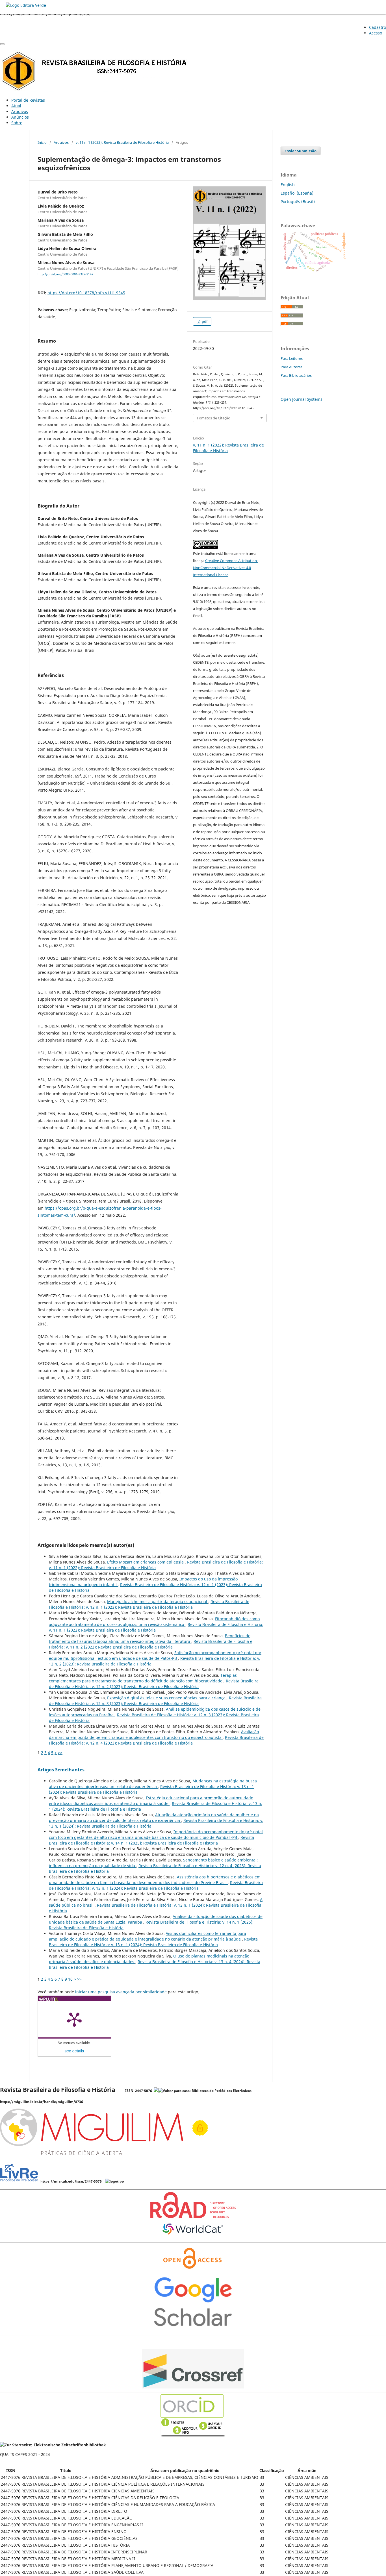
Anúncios (20, 117)
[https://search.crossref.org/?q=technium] (193, 2387)
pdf (204, 321)
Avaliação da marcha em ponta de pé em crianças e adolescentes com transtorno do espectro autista (154, 1735)
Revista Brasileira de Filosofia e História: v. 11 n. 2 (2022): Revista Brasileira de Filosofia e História (151, 1644)
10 (70, 1979)
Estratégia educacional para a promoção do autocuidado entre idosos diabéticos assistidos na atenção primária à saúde (151, 1801)
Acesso (376, 33)
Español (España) (297, 193)
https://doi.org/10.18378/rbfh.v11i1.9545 (86, 293)
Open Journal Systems (302, 399)
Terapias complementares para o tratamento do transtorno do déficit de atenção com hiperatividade (143, 1678)
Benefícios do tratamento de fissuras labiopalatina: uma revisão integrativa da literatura (150, 1638)
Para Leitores (292, 358)
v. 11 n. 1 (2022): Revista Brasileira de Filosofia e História (122, 142)
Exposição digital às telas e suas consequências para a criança (167, 1698)
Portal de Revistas (28, 100)
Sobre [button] (17, 123)
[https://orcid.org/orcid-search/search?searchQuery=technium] (193, 2435)
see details (74, 2051)
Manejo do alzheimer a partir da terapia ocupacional (158, 1601)
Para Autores (291, 367)
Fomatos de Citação (214, 418)
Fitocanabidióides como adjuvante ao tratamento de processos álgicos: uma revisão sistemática (154, 1622)
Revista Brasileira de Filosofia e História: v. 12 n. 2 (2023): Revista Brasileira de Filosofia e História (154, 1684)
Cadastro (378, 27)
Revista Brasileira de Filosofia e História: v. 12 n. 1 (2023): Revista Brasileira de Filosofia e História (149, 1604)
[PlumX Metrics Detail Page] (74, 2019)
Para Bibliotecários (296, 375)
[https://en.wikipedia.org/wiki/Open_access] (193, 2271)
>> (60, 1753)
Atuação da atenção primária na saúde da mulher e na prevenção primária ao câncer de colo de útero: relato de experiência (154, 1818)
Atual (16, 106)
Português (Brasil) (298, 202)
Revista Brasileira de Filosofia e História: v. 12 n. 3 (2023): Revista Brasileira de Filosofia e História (155, 1701)
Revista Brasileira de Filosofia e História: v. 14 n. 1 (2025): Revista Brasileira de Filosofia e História (151, 1840)
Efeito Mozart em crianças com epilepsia (146, 1562)
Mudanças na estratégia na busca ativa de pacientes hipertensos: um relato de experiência (153, 1784)
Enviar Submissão (301, 151)
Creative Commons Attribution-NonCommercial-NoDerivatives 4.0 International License (225, 568)
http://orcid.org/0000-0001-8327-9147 (65, 275)
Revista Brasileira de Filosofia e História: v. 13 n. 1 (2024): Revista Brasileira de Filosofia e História (156, 1885)
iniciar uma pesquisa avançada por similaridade (121, 1992)
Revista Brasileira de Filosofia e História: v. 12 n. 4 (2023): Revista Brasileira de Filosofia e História (156, 1740)
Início (42, 142)
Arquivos (20, 111)
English (288, 185)
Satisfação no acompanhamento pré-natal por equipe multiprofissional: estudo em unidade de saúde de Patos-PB (155, 1655)
